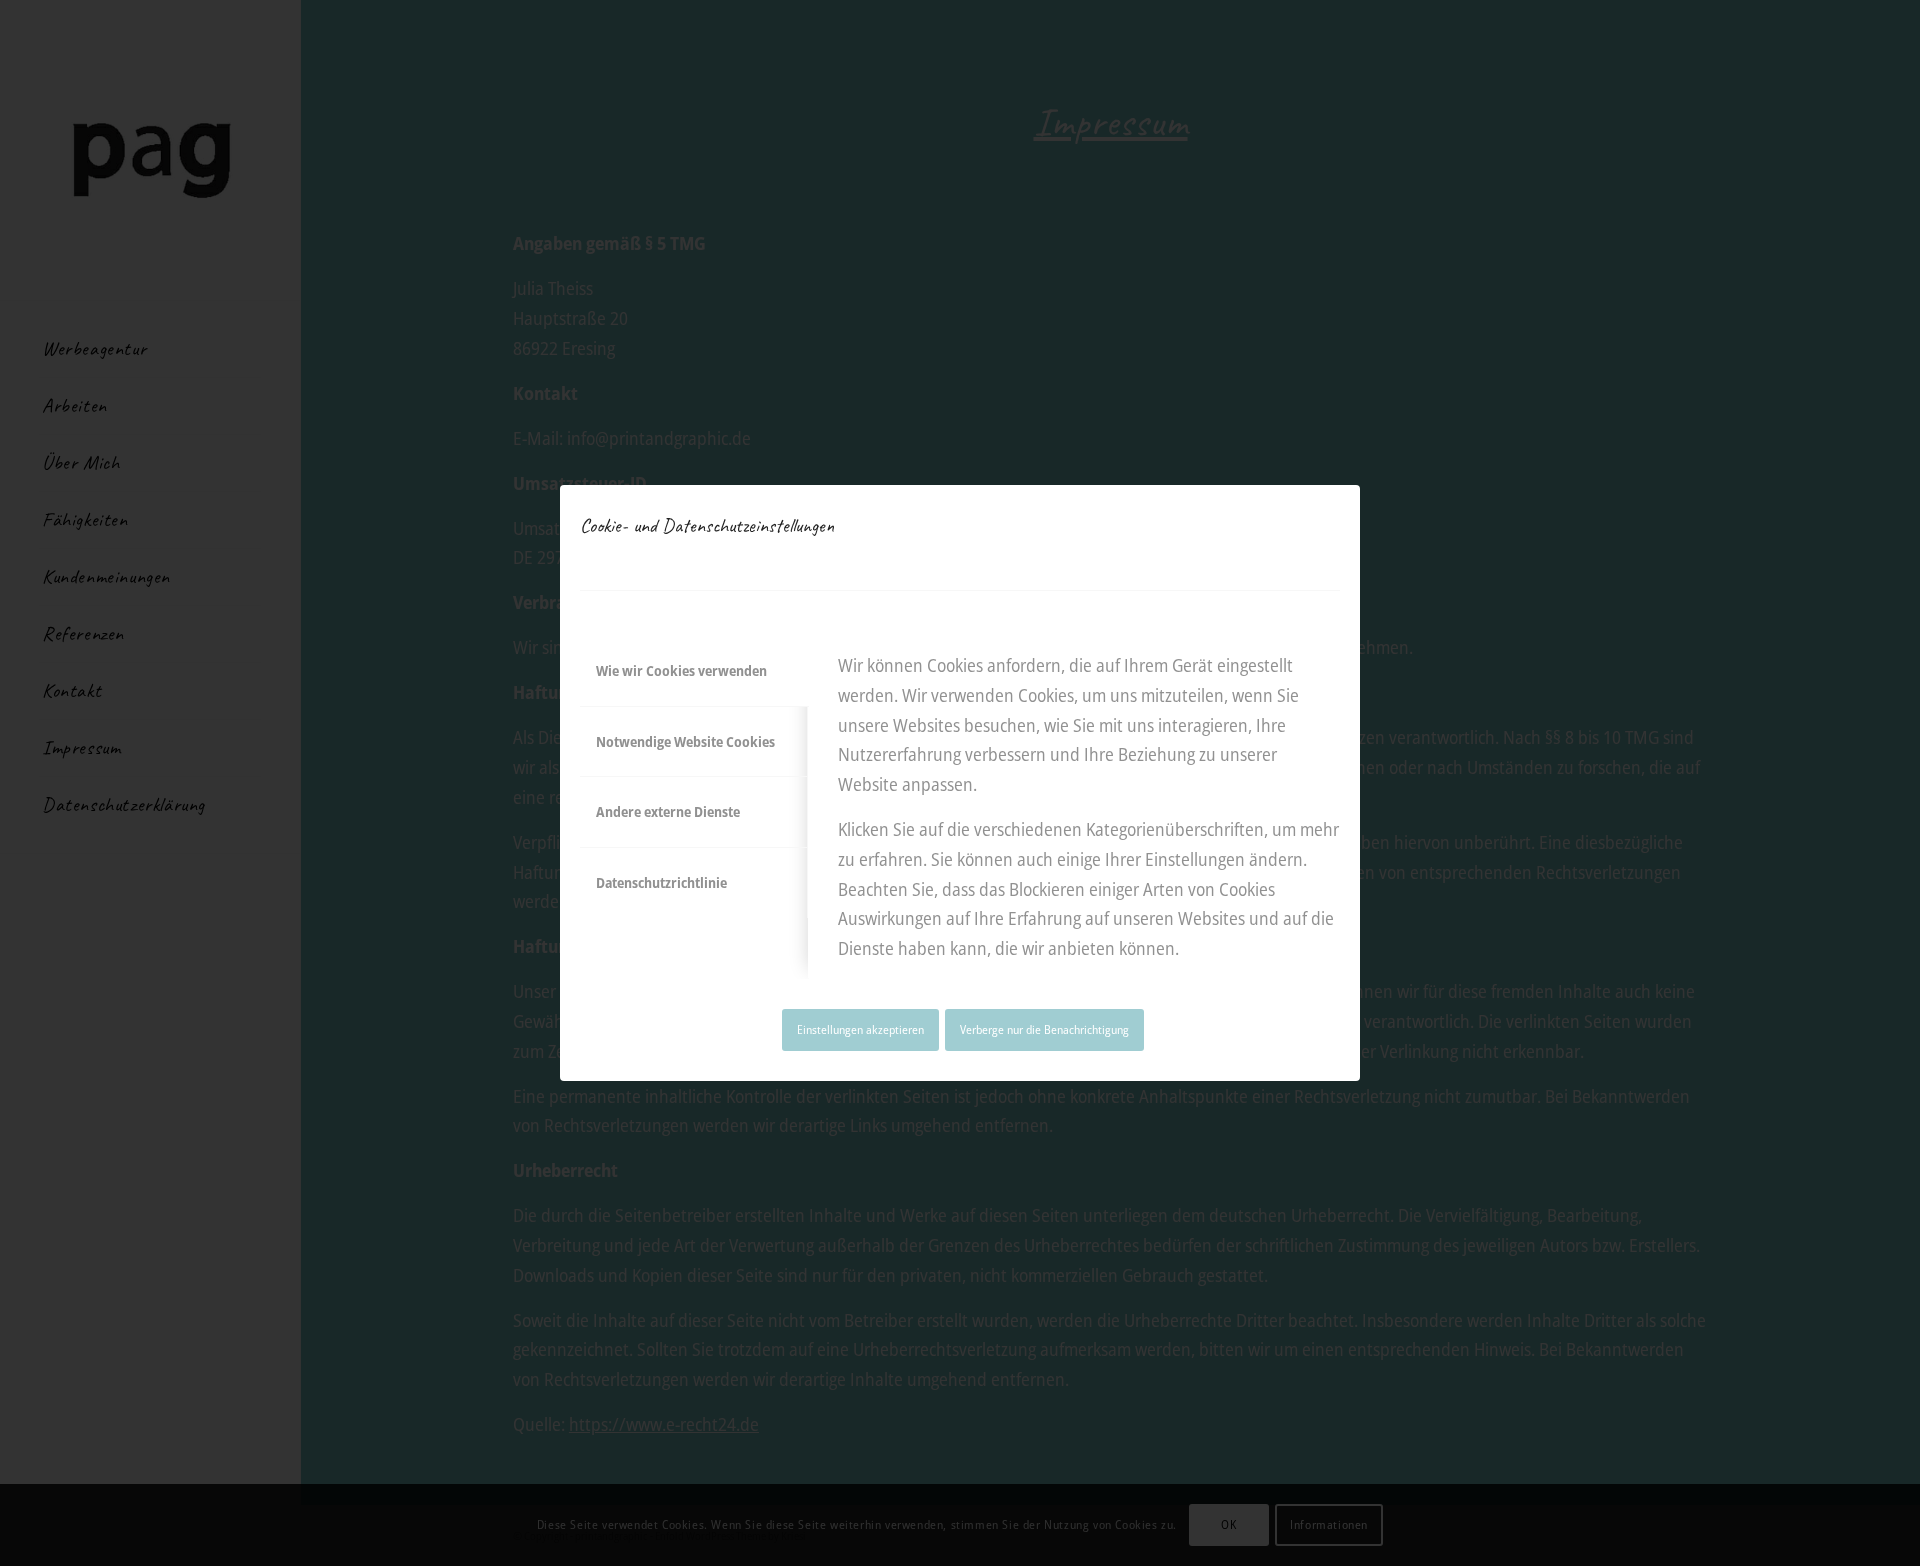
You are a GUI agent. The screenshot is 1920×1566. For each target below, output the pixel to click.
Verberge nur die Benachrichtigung (1044, 1029)
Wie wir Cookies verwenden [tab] (681, 670)
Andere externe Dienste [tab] (668, 811)
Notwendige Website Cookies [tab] (685, 741)
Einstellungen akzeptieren (860, 1029)
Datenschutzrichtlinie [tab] (661, 882)
